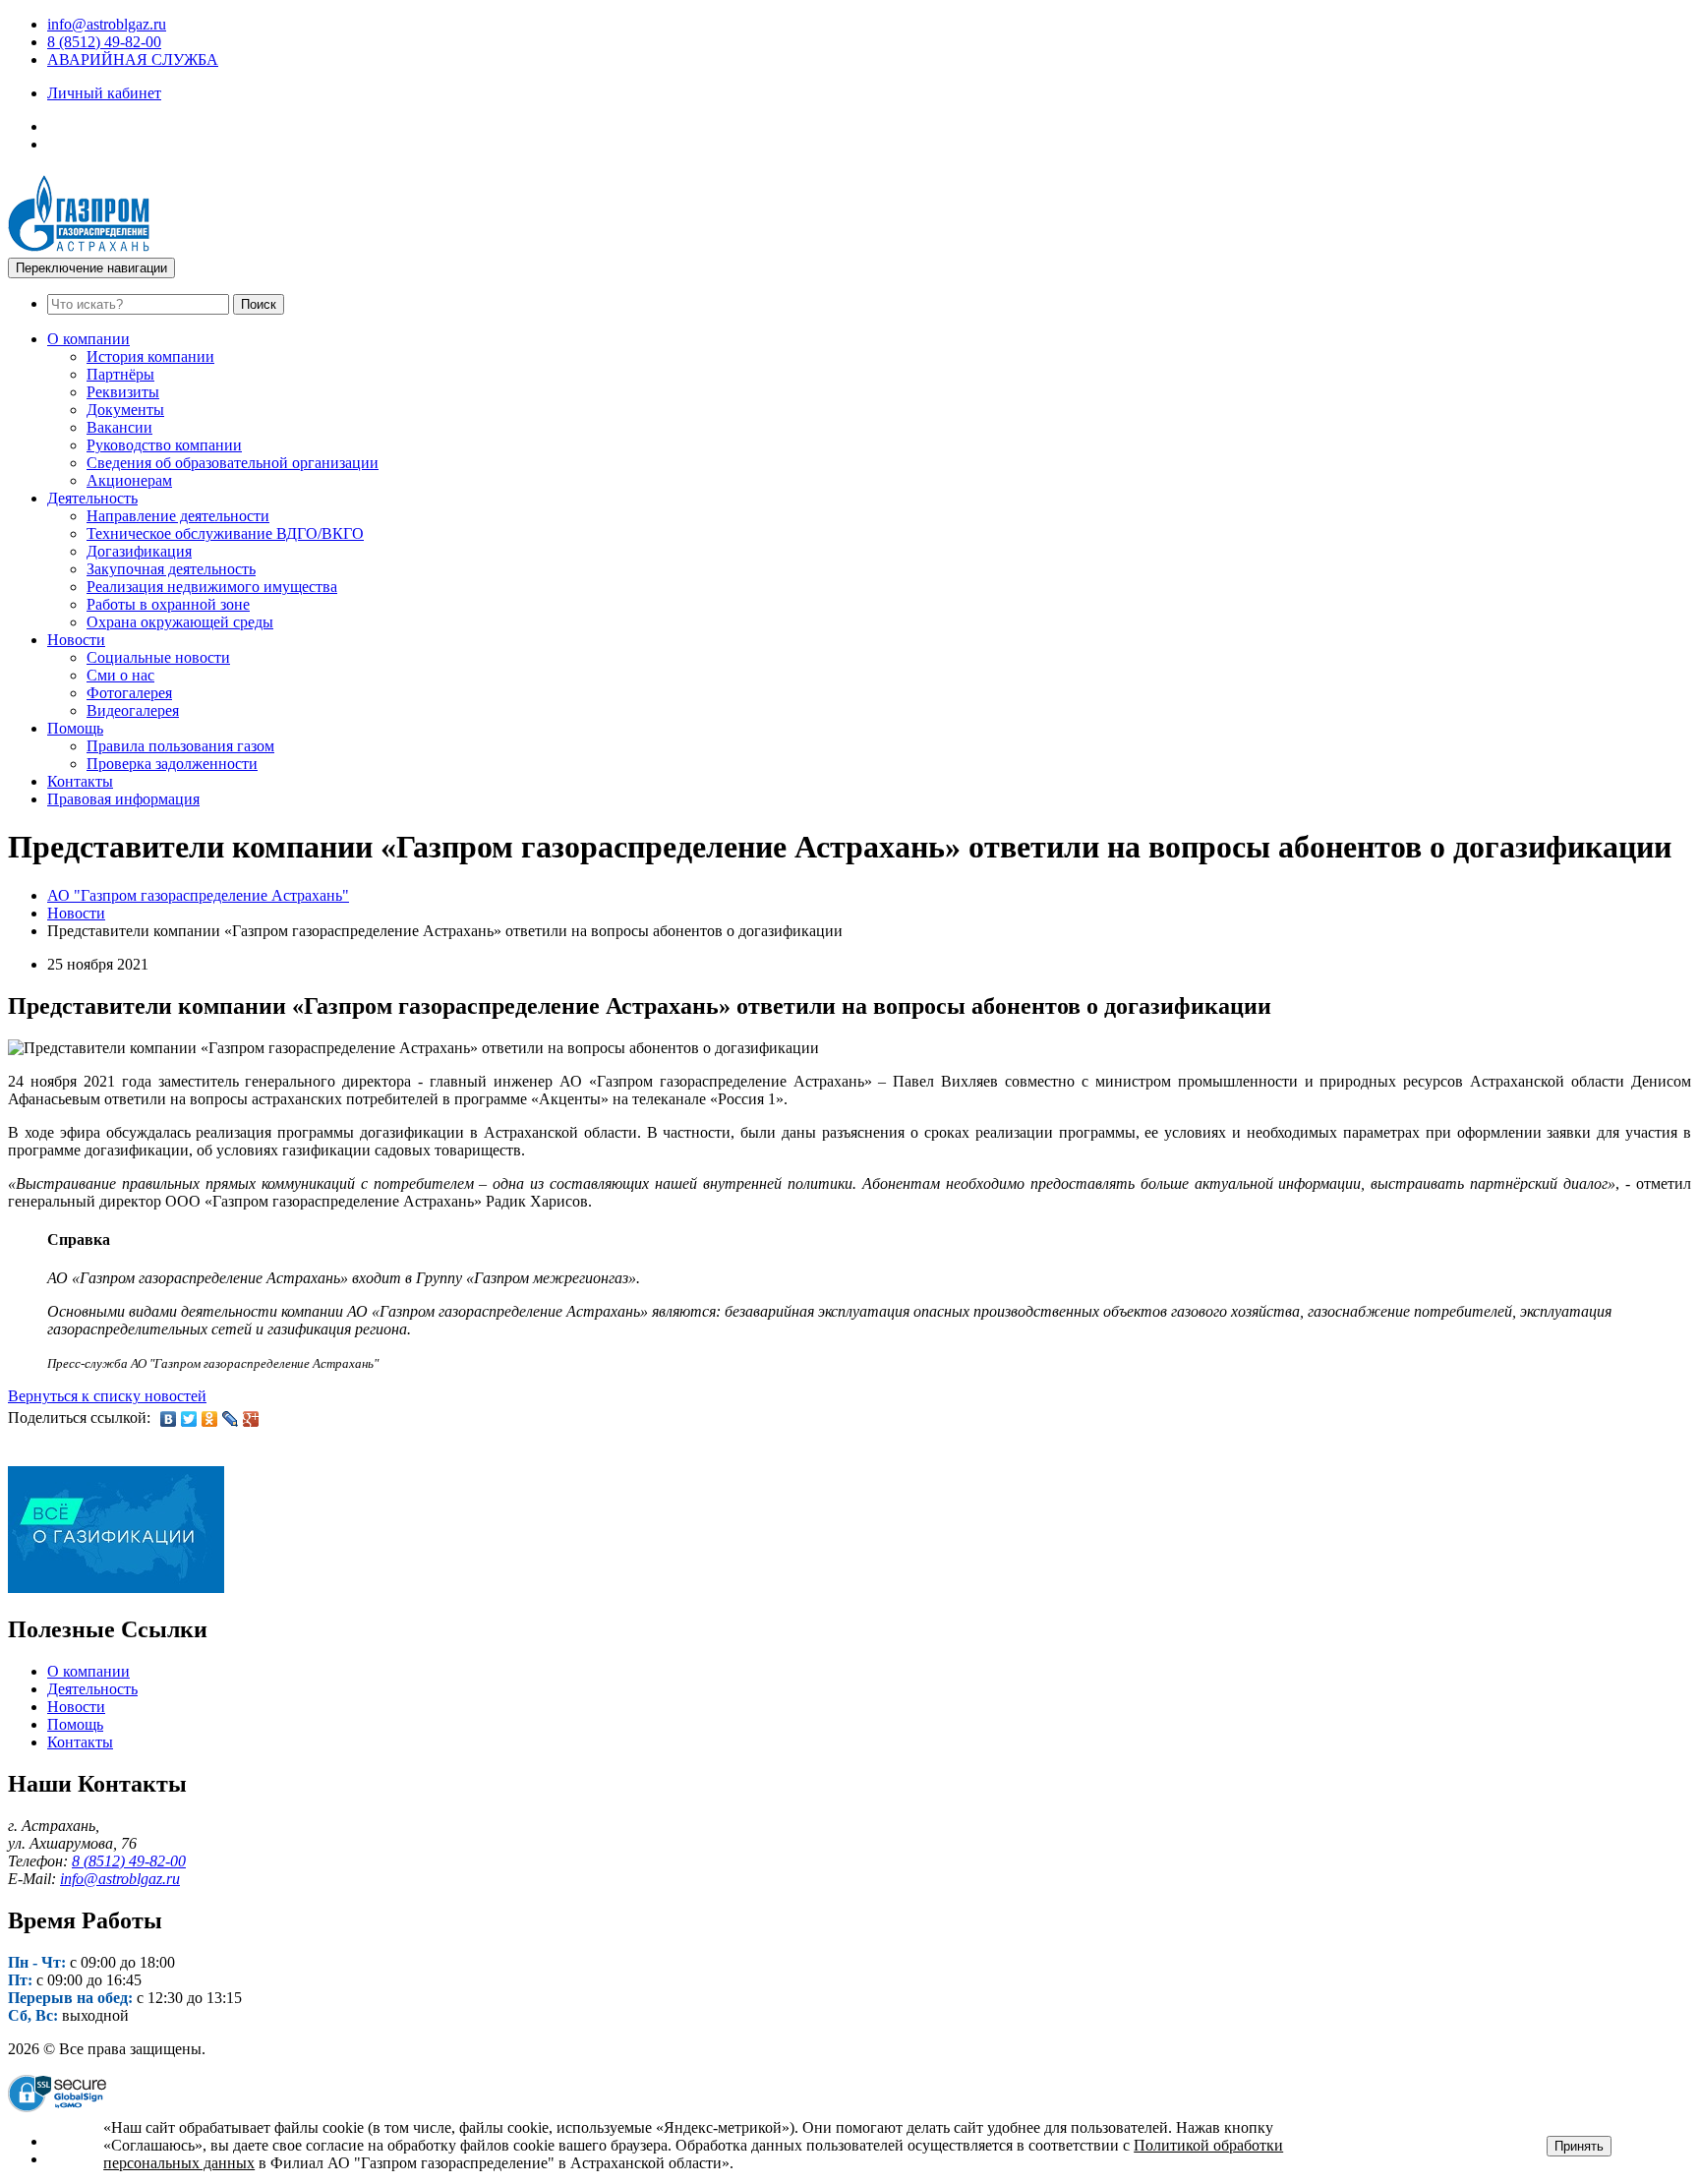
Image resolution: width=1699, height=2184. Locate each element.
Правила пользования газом (180, 746)
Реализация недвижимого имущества (212, 587)
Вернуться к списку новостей (107, 1396)
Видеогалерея (133, 710)
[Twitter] (189, 1419)
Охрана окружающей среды (180, 622)
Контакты (80, 781)
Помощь (75, 728)
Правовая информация (123, 799)
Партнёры (120, 374)
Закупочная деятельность (171, 569)
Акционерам (129, 480)
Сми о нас (120, 675)
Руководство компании (164, 445)
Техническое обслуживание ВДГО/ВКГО (225, 533)
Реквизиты (123, 392)
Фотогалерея (129, 693)
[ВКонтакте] (169, 1419)
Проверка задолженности (172, 764)
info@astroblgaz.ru (107, 24)
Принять (1579, 2146)
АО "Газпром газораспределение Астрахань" (198, 895)
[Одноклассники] (210, 1419)
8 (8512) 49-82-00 (104, 42)
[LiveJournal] (231, 1419)
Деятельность (92, 498)
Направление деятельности (178, 516)
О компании (88, 339)
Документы (125, 410)
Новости (76, 640)
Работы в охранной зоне (168, 604)
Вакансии (119, 427)
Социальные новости (158, 657)
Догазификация (139, 551)
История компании (150, 356)
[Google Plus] (251, 1419)
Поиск (259, 304)
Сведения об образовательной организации (233, 463)
